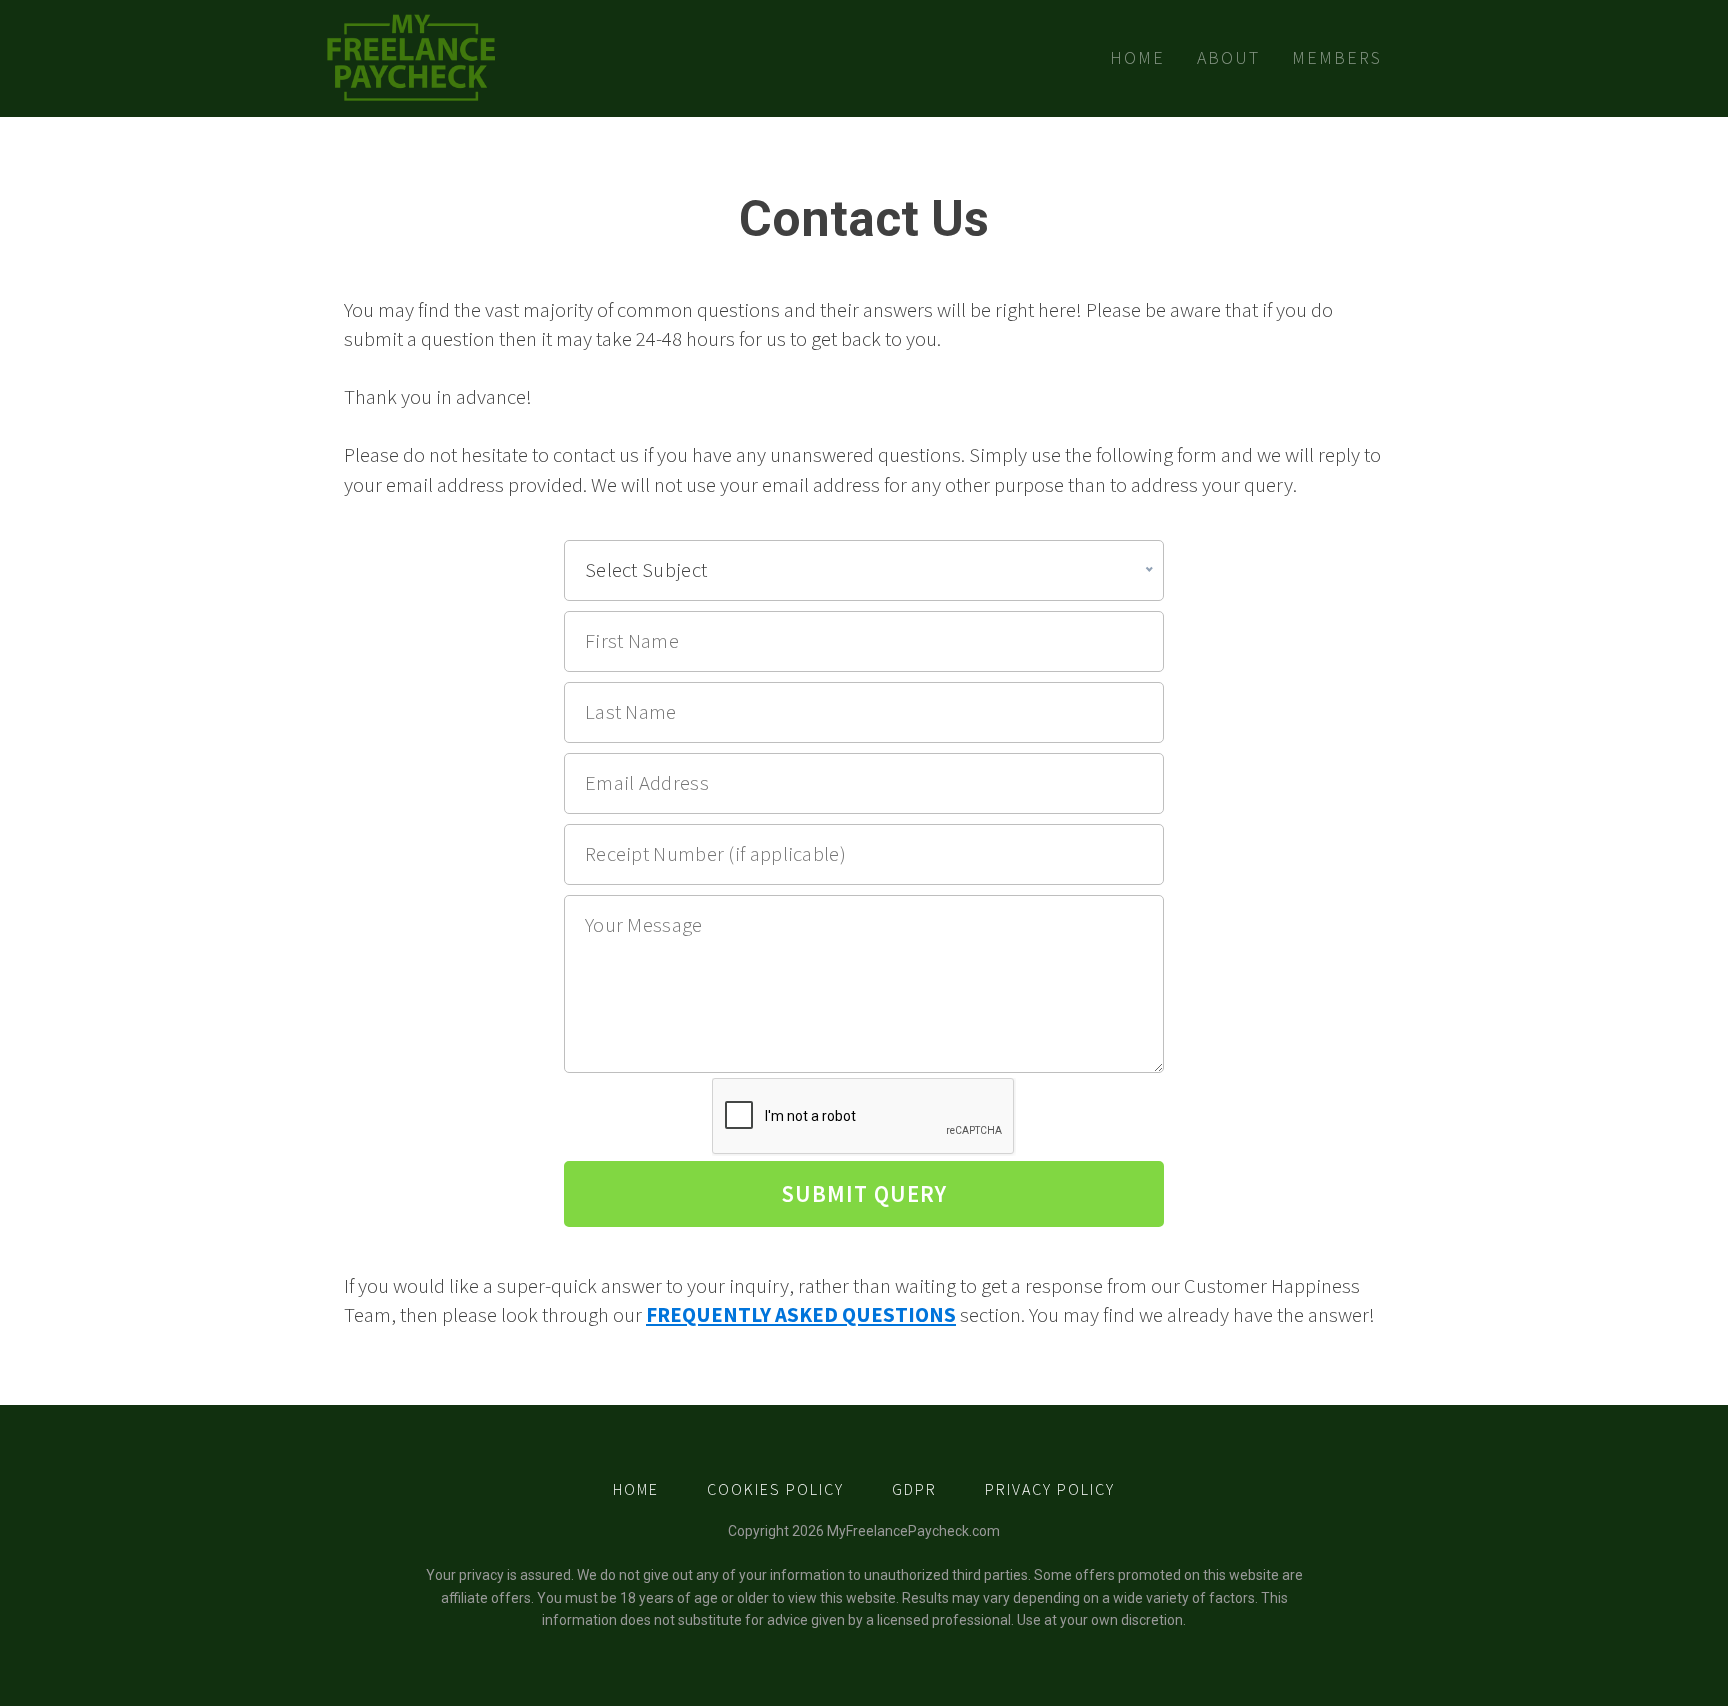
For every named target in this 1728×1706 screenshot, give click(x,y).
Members (1337, 57)
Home (1137, 57)
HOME (636, 1489)
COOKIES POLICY (775, 1489)
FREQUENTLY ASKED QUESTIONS (801, 1315)
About (1228, 57)
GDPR (914, 1489)
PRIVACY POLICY (1050, 1489)
